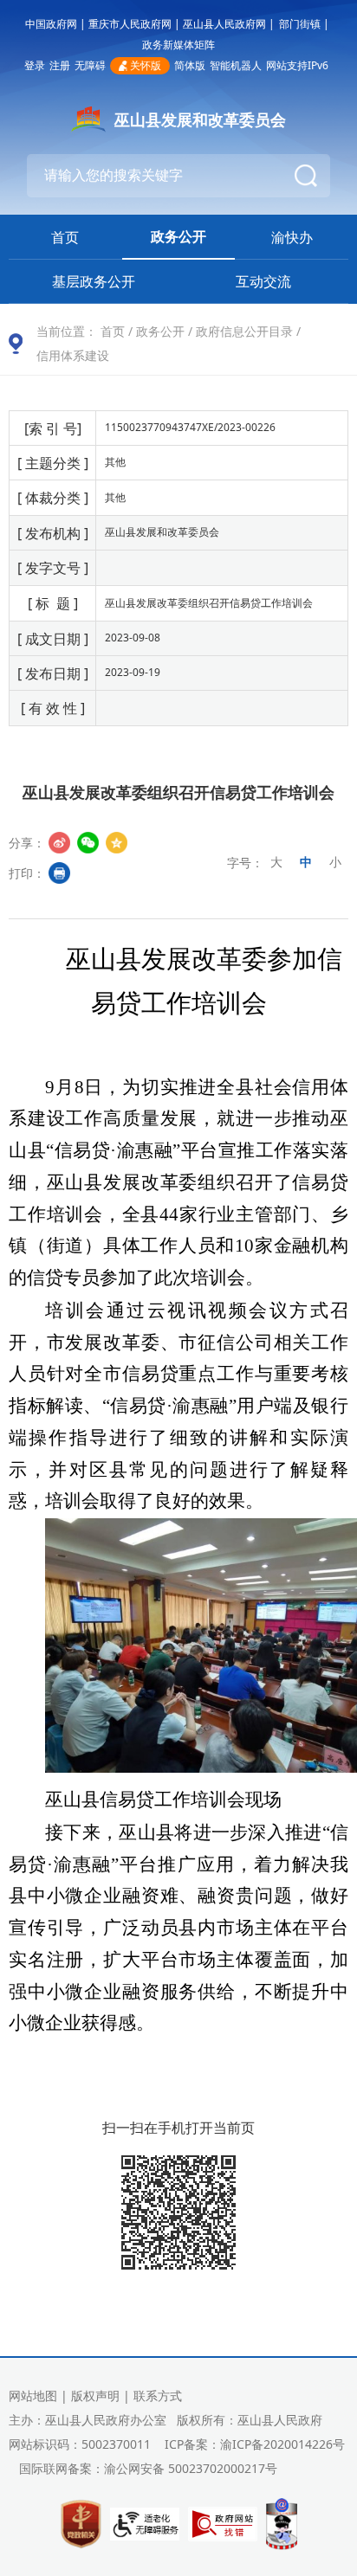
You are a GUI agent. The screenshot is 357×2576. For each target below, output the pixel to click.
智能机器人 (236, 65)
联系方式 (158, 2396)
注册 (60, 65)
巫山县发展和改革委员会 (200, 119)
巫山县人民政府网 (224, 24)
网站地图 (33, 2396)
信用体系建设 (73, 355)
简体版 (190, 65)
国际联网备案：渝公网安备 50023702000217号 (148, 2468)
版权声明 (95, 2396)
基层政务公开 (94, 281)
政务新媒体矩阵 (178, 45)
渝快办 (292, 237)
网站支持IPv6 (297, 65)
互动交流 (263, 281)
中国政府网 (51, 24)
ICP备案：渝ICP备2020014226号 (255, 2444)
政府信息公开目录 (244, 331)
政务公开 (178, 236)
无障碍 (90, 65)
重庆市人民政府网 (130, 24)
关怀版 (146, 65)
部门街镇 (300, 24)
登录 (35, 65)
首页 (65, 237)
